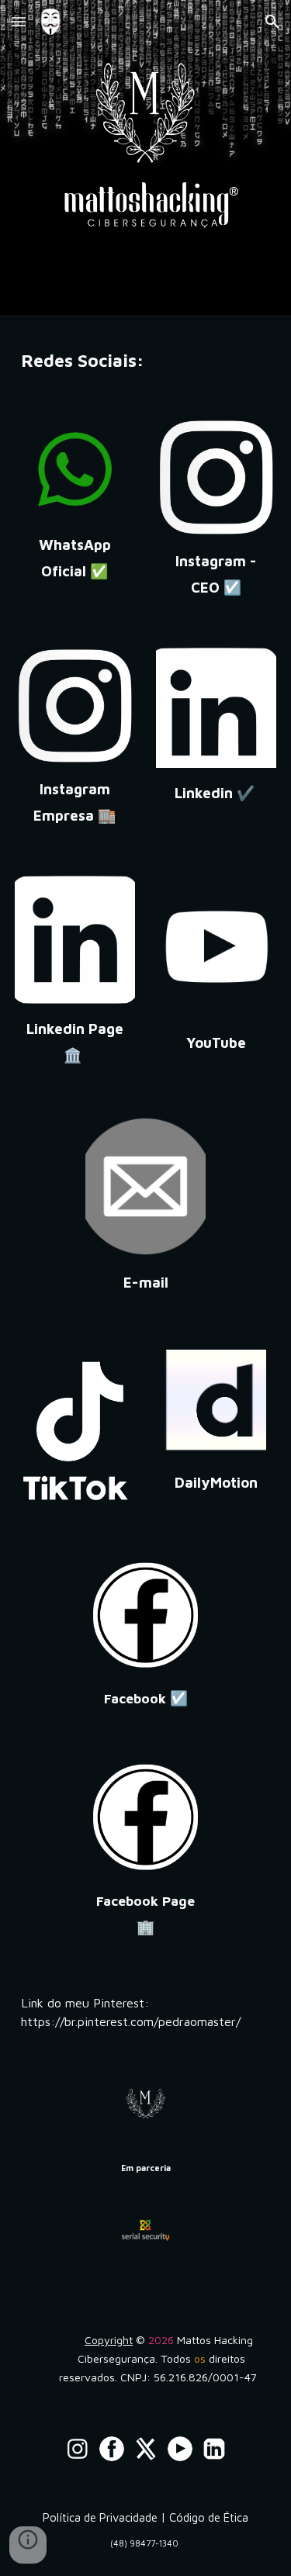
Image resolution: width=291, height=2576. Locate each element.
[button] (19, 21)
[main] (146, 358)
